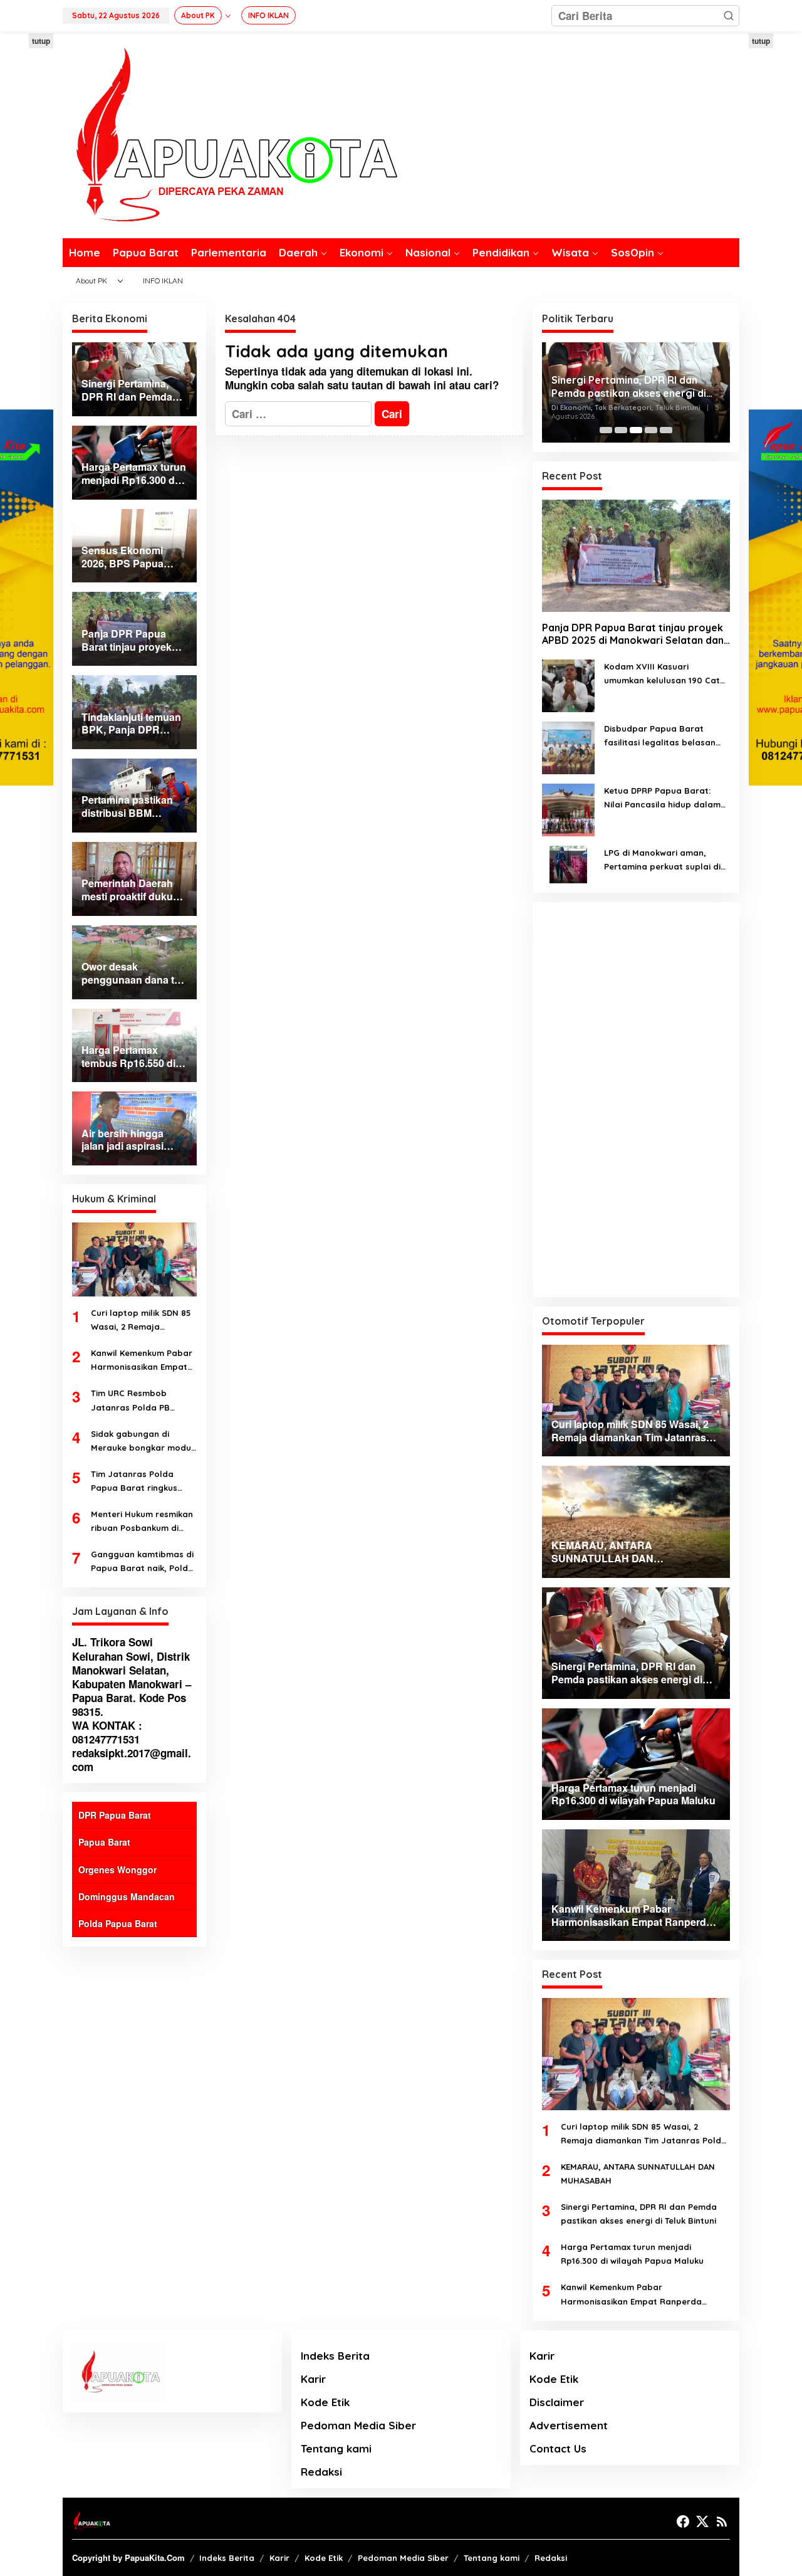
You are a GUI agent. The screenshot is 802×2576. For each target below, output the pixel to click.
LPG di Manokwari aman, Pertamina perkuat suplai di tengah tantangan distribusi (663, 860)
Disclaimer (557, 2402)
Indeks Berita (335, 2356)
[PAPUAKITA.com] (230, 134)
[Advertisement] (636, 1100)
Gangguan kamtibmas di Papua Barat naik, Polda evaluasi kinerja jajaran (142, 1562)
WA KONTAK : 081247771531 (107, 1732)
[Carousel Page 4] (651, 430)
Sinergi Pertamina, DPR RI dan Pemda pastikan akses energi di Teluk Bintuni (629, 387)
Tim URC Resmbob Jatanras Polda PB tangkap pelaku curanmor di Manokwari (140, 1401)
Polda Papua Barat (118, 1923)
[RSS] (722, 2521)
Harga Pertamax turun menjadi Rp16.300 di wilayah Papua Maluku (632, 2254)
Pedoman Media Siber (358, 2425)
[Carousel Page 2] (621, 430)
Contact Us (558, 2448)
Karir (313, 2379)
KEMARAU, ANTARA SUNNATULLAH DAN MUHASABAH (638, 2174)
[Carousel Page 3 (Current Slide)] (636, 430)
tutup (41, 41)
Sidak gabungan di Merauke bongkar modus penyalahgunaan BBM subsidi (143, 1442)
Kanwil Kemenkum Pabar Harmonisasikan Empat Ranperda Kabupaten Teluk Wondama (142, 1361)
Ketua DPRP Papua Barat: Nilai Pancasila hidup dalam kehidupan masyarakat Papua (662, 798)
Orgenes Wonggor (117, 1869)
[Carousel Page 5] (666, 430)
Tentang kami (336, 2448)
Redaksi (321, 2472)
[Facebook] (683, 2521)
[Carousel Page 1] (606, 430)
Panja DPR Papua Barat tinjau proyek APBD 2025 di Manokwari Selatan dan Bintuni (633, 634)
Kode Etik (325, 2402)
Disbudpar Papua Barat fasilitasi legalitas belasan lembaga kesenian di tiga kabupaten (660, 736)
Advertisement (569, 2425)
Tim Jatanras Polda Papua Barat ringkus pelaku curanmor (134, 1482)
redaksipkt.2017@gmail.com (132, 1760)
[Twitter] (702, 2521)
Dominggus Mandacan (127, 1896)
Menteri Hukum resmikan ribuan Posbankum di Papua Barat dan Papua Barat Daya (142, 1522)
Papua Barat (104, 1842)
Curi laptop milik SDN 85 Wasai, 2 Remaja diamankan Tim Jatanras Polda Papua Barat (143, 1321)
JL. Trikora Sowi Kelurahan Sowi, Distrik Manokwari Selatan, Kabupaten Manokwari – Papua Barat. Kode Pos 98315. (132, 1676)
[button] (729, 16)
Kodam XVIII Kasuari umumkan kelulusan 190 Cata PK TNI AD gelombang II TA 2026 (665, 674)
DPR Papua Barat (115, 1815)
